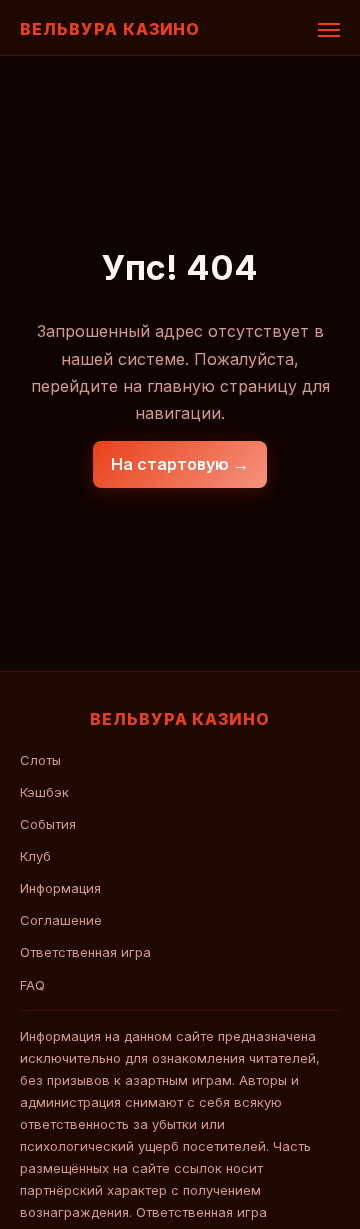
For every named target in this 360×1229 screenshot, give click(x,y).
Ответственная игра (85, 952)
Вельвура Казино (110, 29)
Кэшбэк (44, 792)
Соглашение (61, 920)
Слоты (40, 760)
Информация (60, 888)
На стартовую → (180, 464)
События (48, 824)
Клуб (35, 856)
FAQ (32, 985)
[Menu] (329, 30)
